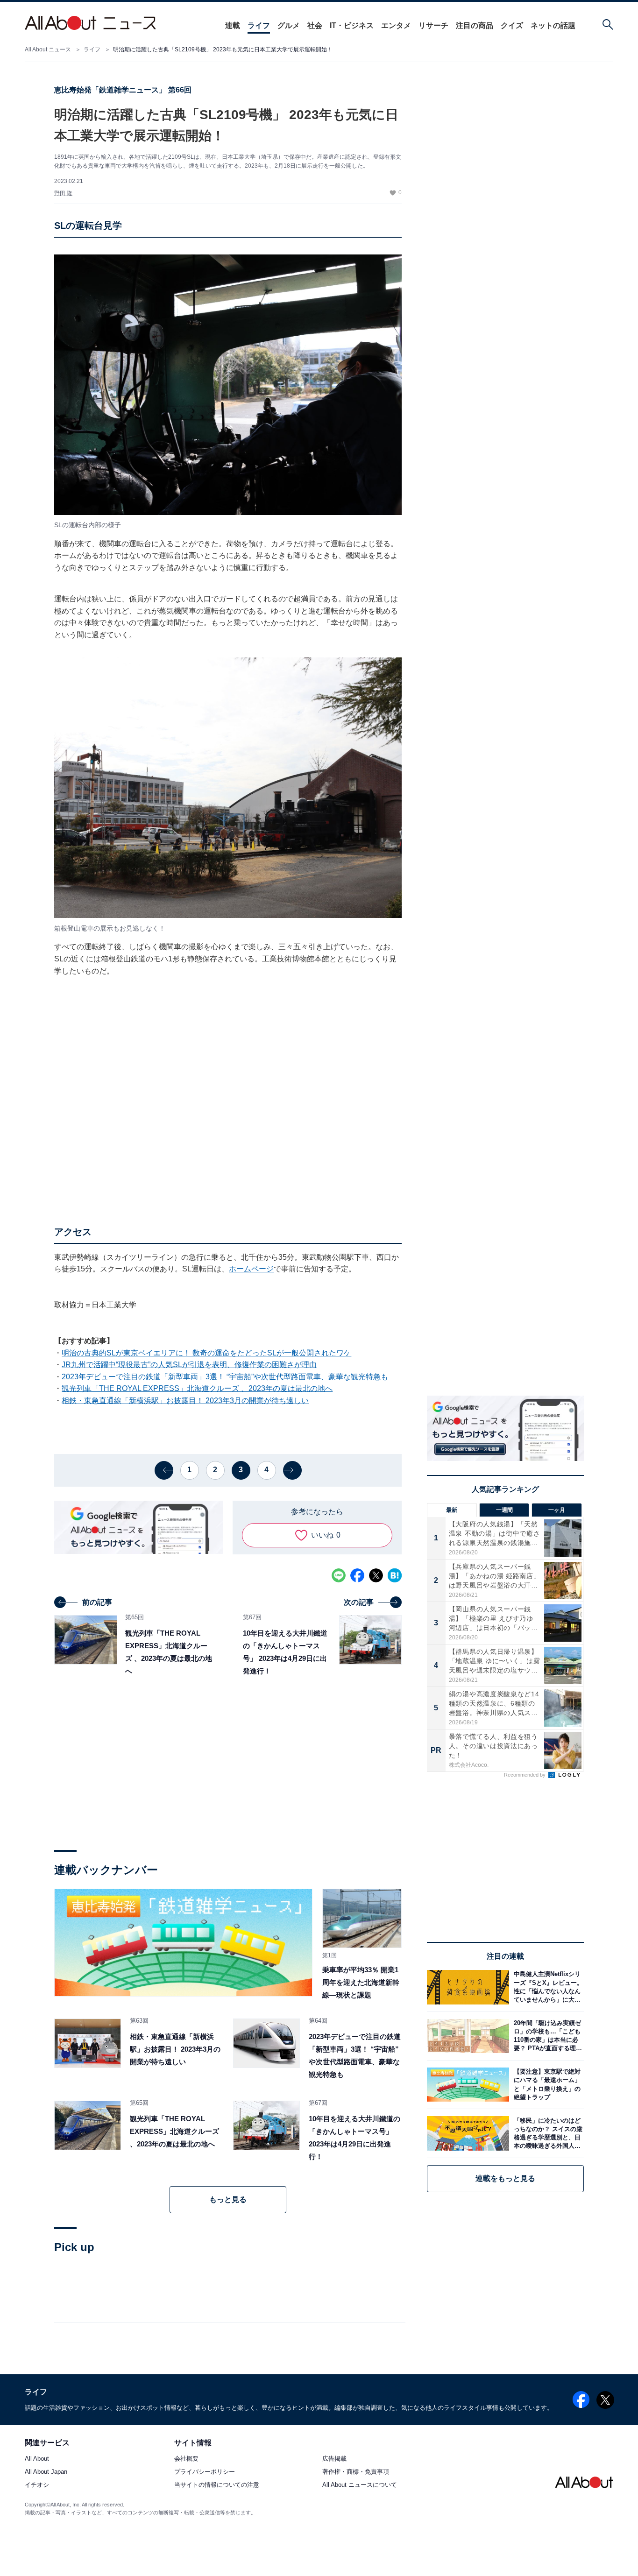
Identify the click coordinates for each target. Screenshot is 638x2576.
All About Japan (46, 2472)
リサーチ (433, 25)
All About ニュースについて (360, 2485)
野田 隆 (63, 193)
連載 (233, 25)
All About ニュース (48, 49)
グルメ (289, 25)
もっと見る (228, 2199)
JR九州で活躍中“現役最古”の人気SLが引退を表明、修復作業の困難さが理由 (189, 1365)
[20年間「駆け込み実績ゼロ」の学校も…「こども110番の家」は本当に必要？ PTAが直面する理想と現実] (546, 2036)
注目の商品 (475, 25)
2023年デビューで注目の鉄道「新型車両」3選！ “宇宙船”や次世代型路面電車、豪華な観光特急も (225, 1377)
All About (37, 2459)
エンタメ (396, 25)
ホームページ (251, 1269)
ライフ (259, 25)
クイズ (512, 25)
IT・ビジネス (352, 25)
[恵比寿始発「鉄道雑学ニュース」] (183, 1943)
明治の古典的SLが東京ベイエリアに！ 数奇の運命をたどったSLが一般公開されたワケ (206, 1353)
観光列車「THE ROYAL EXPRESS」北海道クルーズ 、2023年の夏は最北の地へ (197, 1388)
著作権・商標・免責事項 (356, 2472)
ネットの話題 (553, 25)
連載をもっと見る (505, 2178)
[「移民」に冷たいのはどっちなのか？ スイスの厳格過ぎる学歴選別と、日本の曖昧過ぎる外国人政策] (546, 2133)
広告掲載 (334, 2459)
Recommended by (525, 1775)
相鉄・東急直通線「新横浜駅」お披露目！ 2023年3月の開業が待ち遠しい (185, 1401)
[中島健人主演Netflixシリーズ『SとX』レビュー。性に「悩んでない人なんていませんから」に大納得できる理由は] (546, 1987)
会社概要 (186, 2459)
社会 (315, 25)
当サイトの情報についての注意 (217, 2485)
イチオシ (37, 2485)
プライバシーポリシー (205, 2472)
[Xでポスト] (376, 1575)
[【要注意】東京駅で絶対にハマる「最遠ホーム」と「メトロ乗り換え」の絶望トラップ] (546, 2085)
